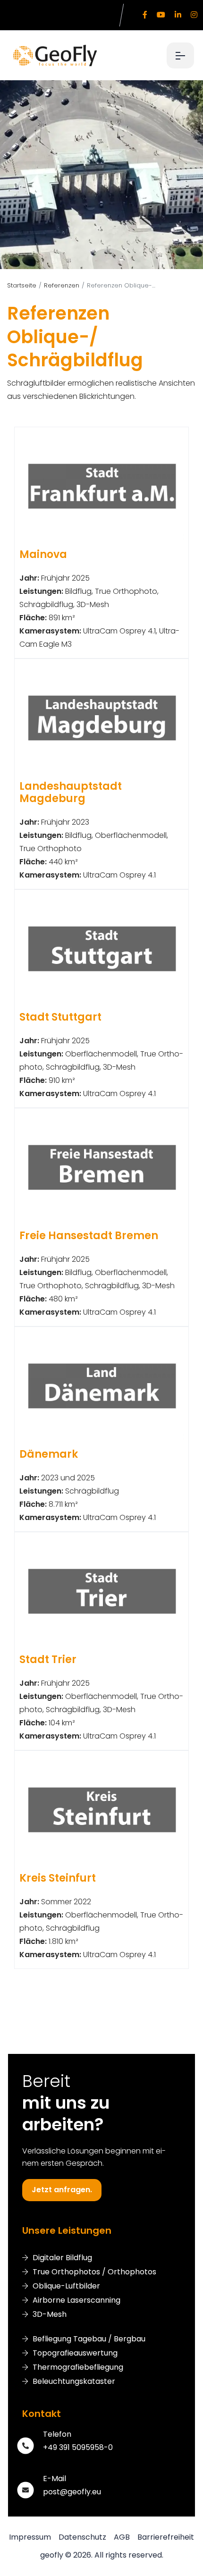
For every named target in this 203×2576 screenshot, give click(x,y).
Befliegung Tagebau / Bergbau (89, 2339)
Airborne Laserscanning (76, 2300)
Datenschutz (82, 2537)
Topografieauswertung (75, 2353)
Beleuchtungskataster (74, 2382)
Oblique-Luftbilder (66, 2286)
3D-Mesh (50, 2314)
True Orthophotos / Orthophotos (94, 2272)
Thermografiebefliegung (78, 2367)
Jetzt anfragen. (62, 2190)
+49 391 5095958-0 (78, 2447)
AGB (122, 2537)
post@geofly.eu (72, 2492)
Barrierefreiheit (166, 2537)
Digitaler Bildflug (62, 2258)
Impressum (30, 2537)
